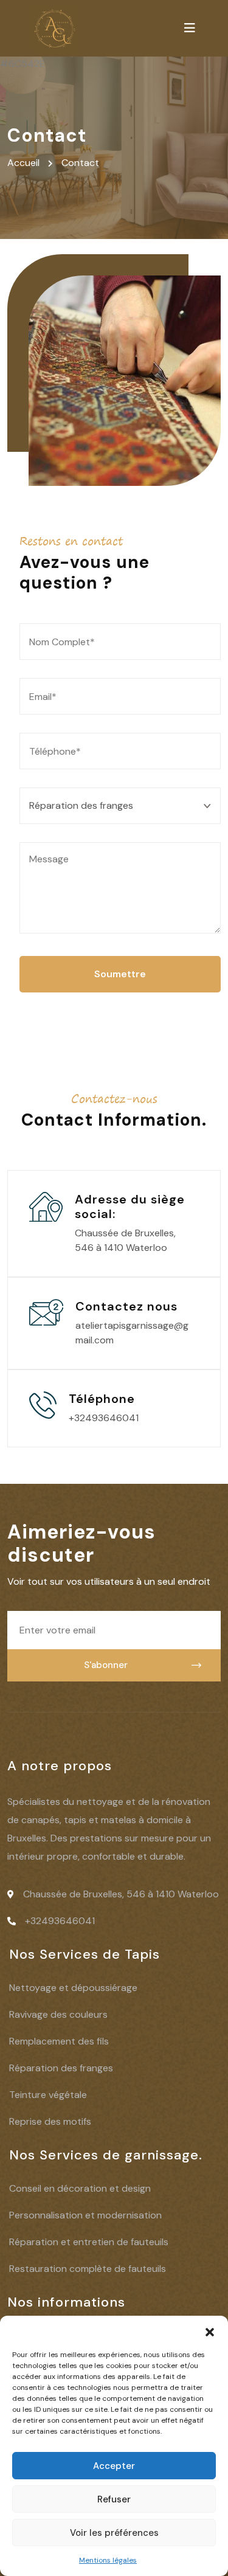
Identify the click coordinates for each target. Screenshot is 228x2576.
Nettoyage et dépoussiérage (73, 1988)
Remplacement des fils (59, 2041)
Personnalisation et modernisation (85, 2215)
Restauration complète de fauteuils (88, 2269)
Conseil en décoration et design (80, 2188)
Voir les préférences (114, 2533)
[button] (210, 2331)
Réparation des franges (61, 2068)
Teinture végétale (48, 2095)
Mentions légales (108, 2560)
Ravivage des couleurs (58, 2014)
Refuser (114, 2499)
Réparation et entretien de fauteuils (89, 2242)
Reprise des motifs (50, 2121)
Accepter (114, 2466)
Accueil (26, 163)
